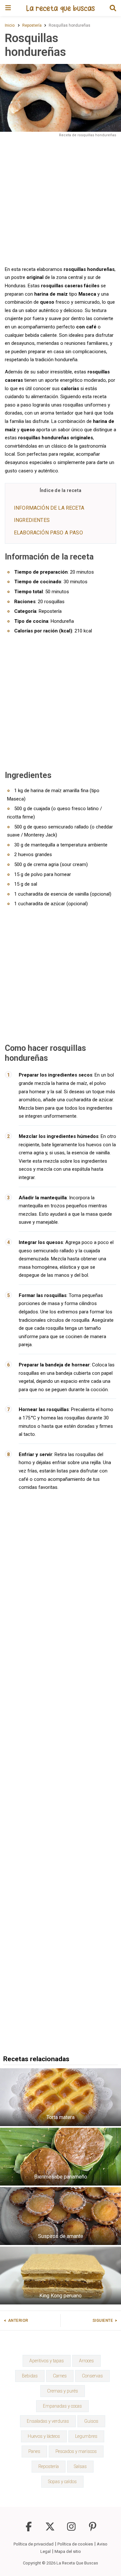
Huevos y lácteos (44, 2436)
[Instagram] (71, 2530)
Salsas (80, 2466)
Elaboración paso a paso (48, 533)
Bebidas (30, 2376)
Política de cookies (75, 2544)
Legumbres (86, 2436)
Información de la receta (49, 508)
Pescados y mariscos (76, 2451)
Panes (34, 2451)
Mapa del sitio (68, 2551)
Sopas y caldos (62, 2482)
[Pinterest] (93, 2530)
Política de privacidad (34, 2544)
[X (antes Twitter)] (50, 2530)
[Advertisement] (60, 201)
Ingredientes (32, 520)
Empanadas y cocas (62, 2406)
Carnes (60, 2376)
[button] (113, 8)
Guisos (91, 2421)
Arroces (86, 2361)
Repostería (49, 2466)
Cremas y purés (63, 2391)
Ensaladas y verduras (48, 2421)
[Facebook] (29, 2530)
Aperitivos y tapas (47, 2361)
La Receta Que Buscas (77, 2563)
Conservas (92, 2376)
